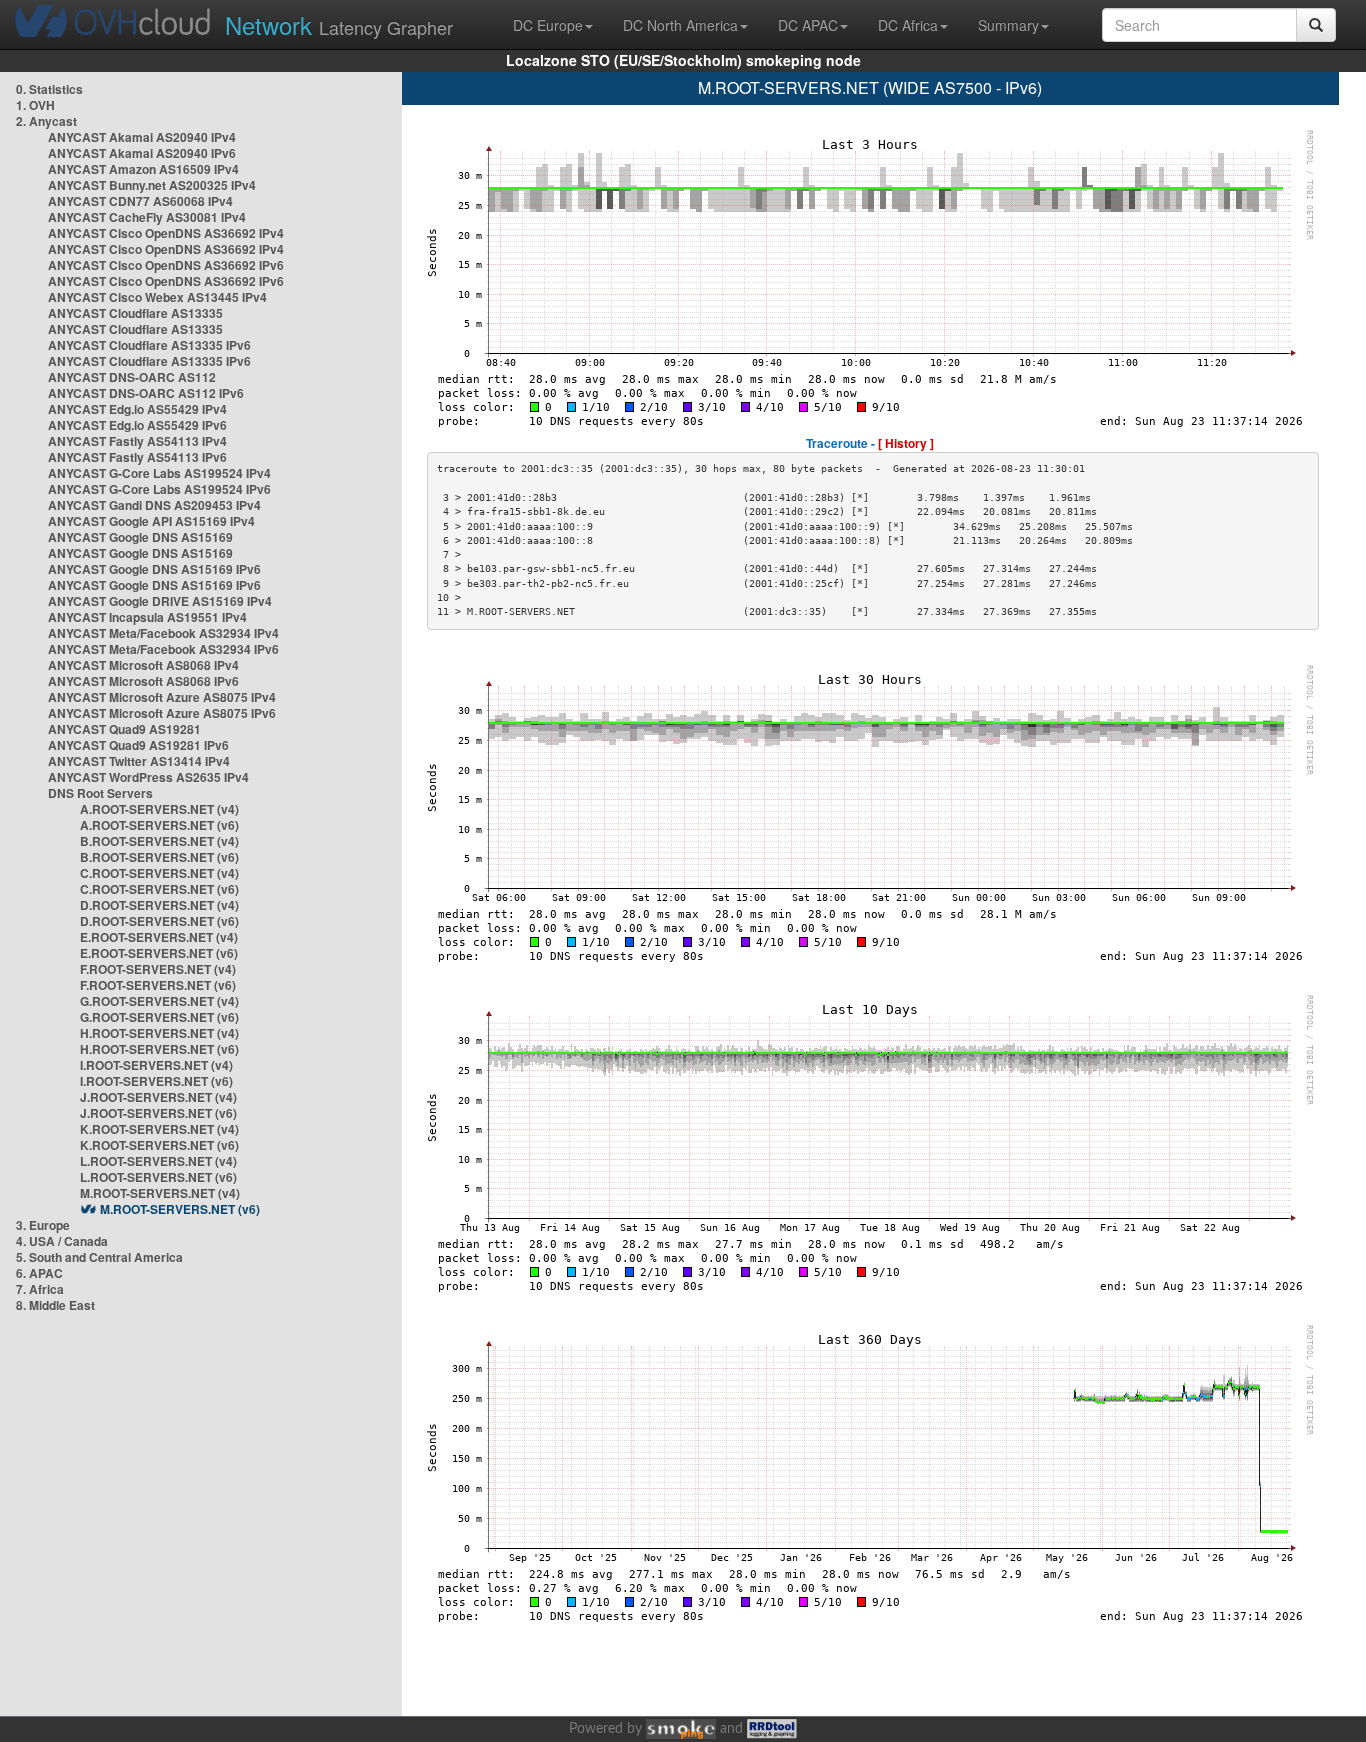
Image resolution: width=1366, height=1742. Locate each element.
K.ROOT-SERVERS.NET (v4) (159, 1129)
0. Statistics (49, 89)
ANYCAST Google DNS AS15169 (140, 537)
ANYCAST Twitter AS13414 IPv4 (139, 761)
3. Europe (43, 1225)
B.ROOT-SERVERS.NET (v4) (159, 841)
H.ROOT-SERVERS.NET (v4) (159, 1033)
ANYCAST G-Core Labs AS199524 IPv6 (159, 489)
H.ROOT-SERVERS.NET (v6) (159, 1049)
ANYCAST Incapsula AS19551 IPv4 (147, 617)
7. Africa (40, 1289)
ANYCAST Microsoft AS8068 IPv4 (143, 665)
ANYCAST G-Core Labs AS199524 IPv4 (159, 473)
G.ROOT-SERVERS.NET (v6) (159, 1017)
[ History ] (906, 443)
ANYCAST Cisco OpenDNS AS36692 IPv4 (166, 233)
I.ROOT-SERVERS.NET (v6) (156, 1081)
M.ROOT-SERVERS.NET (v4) (160, 1193)
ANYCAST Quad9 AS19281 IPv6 (138, 745)
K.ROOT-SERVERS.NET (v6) (159, 1145)
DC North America (680, 25)
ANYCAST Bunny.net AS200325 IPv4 (152, 185)
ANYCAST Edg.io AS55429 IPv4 (137, 409)
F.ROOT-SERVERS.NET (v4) (158, 969)
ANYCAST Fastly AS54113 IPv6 (137, 457)
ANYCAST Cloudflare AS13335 (135, 313)
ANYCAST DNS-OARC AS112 (132, 377)
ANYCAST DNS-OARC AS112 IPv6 (146, 393)
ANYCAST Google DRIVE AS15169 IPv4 (160, 601)
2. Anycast (46, 121)
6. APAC (39, 1273)
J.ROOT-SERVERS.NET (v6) (158, 1113)
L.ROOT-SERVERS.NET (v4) (158, 1161)
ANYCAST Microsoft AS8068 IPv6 (143, 681)
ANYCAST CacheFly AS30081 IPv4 (147, 217)
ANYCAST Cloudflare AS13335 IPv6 (149, 345)
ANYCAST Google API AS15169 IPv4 (151, 521)
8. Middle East (55, 1305)
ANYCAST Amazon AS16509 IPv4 (143, 169)
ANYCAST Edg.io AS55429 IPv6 (137, 425)
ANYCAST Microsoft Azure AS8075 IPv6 (162, 713)
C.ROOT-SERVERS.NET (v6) (159, 889)
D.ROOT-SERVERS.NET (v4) (159, 905)
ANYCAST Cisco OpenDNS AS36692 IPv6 (166, 265)
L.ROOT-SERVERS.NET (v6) (158, 1177)
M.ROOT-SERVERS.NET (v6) (180, 1209)
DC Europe (548, 25)
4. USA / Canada (62, 1241)
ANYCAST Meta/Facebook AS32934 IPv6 (163, 649)
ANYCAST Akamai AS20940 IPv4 (142, 137)
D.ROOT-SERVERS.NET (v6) (159, 921)
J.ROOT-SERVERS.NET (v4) (158, 1097)
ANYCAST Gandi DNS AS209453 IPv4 (154, 505)
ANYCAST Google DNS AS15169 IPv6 (154, 569)
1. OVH (35, 105)
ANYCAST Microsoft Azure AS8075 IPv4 (162, 697)
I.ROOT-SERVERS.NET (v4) (156, 1065)
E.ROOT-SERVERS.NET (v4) (159, 937)
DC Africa (908, 25)
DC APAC (808, 25)
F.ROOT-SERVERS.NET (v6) (158, 985)
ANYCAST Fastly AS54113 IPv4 (137, 441)
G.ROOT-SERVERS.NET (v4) (159, 1001)
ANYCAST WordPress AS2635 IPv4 (148, 777)
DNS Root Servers (100, 793)
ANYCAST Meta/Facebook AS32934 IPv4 (163, 633)
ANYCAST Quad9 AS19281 (124, 729)
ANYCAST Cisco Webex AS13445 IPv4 (157, 297)
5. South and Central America (99, 1257)
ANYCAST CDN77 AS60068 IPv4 (140, 201)
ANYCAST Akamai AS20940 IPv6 (142, 153)
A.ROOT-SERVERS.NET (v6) (159, 825)
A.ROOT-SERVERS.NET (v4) (159, 809)
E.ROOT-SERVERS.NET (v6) (159, 953)
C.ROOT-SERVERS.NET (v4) (159, 873)
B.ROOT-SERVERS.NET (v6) (159, 857)
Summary (1008, 25)
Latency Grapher (339, 24)
